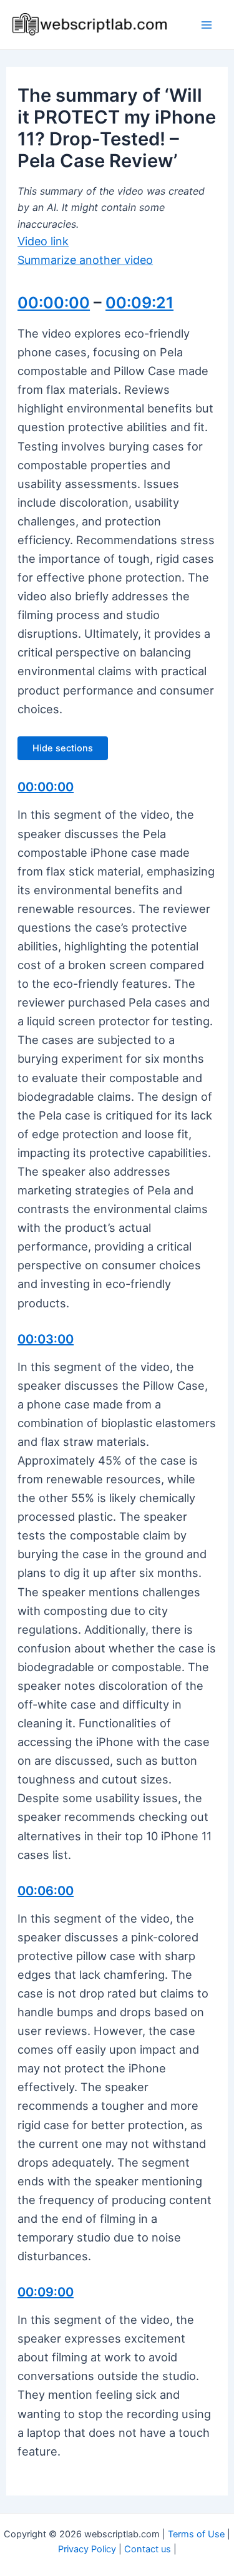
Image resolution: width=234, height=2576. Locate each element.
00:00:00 (54, 303)
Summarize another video (85, 260)
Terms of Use (196, 2534)
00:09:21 (139, 303)
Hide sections (63, 748)
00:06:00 (46, 1891)
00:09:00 (46, 2292)
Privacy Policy (87, 2549)
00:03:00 (46, 1339)
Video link (43, 241)
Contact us (148, 2549)
